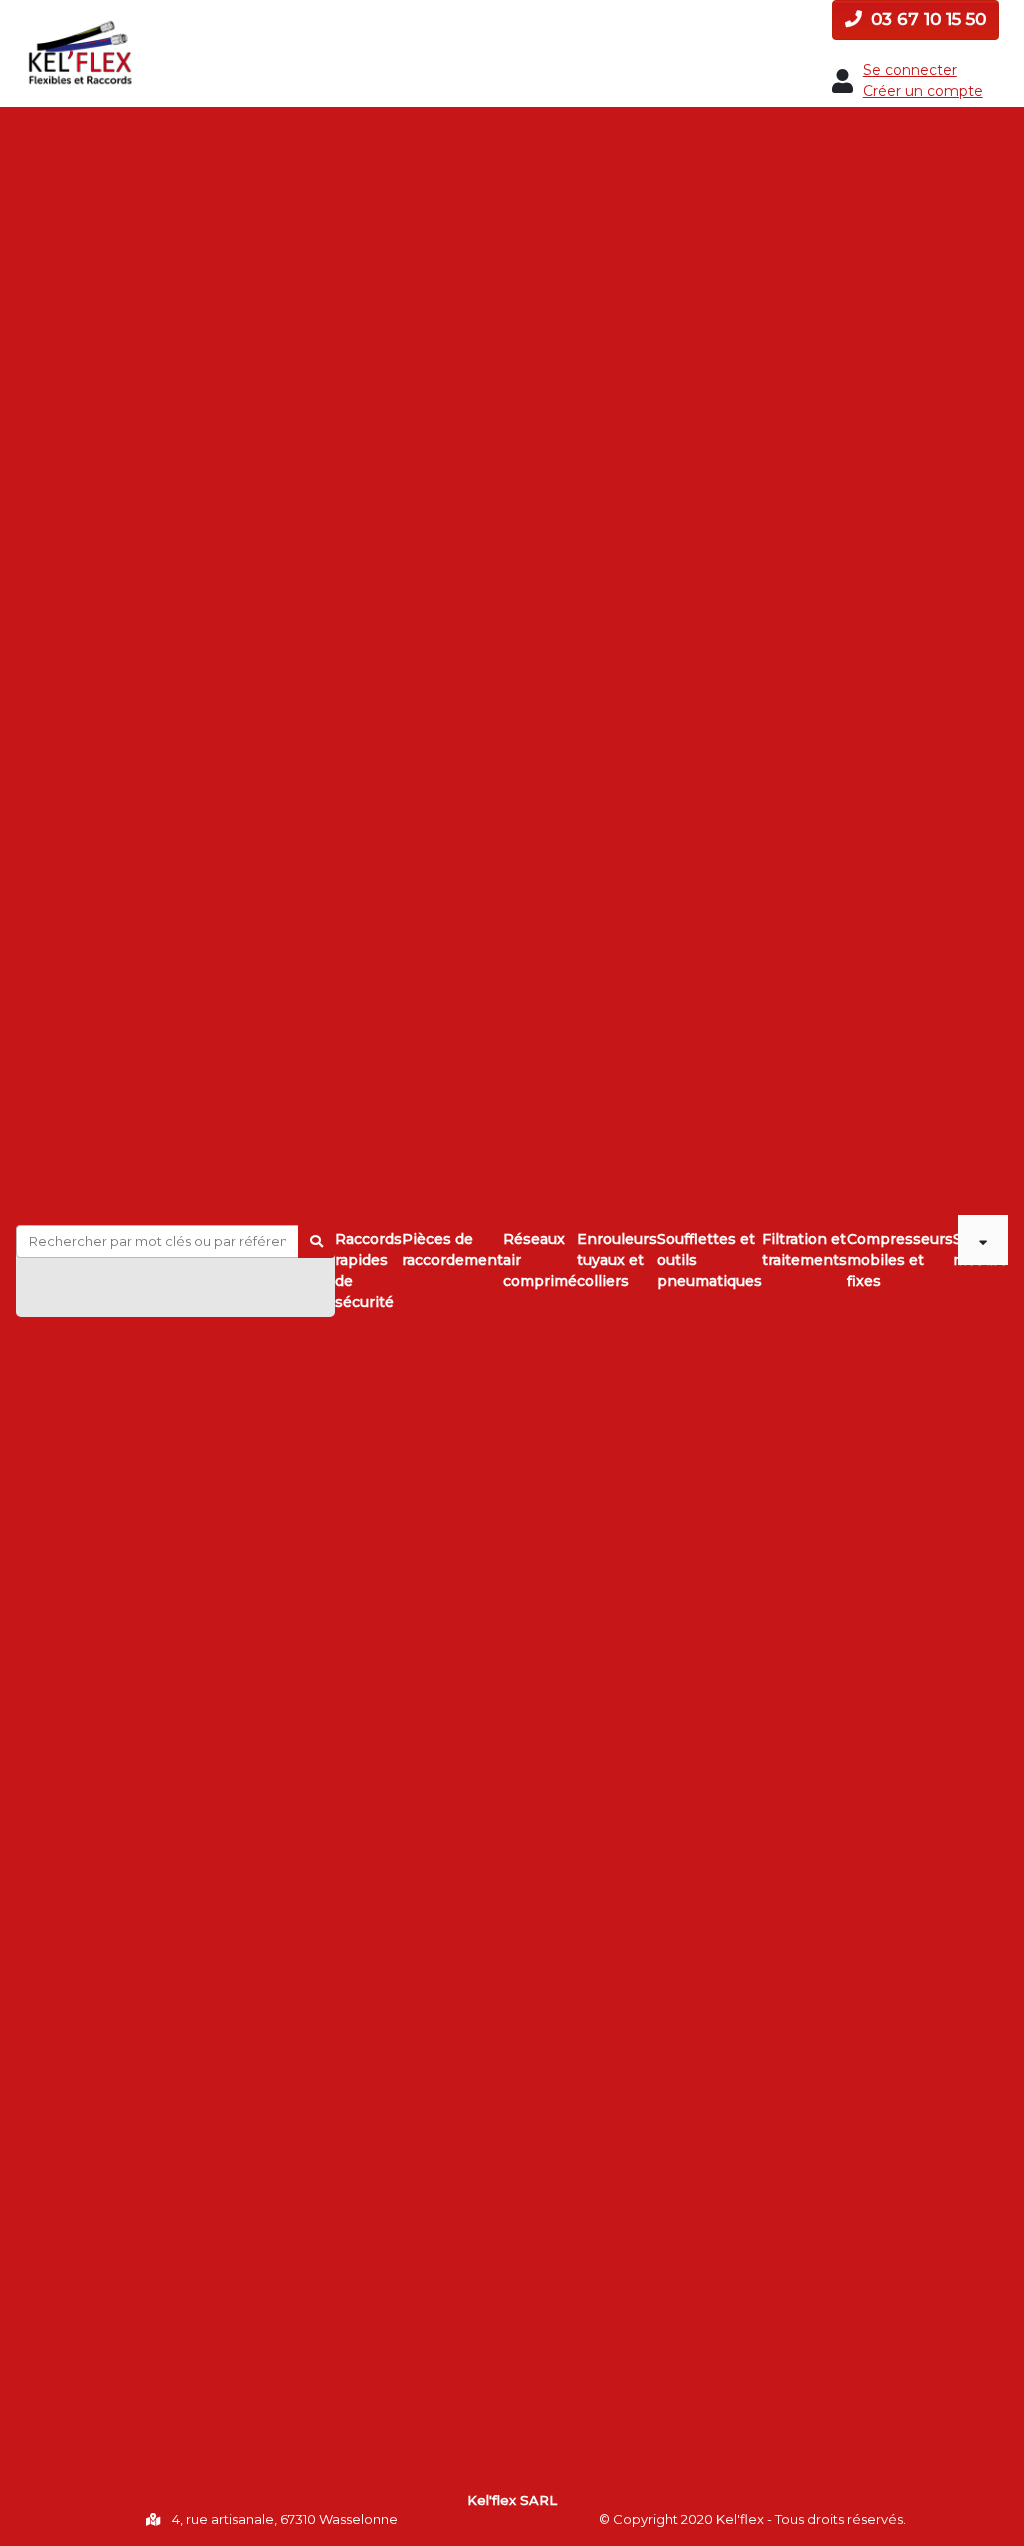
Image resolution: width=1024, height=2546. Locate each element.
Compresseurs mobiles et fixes (900, 1260)
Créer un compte (923, 91)
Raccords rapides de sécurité (368, 1270)
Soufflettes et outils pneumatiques (709, 1260)
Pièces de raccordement (452, 1249)
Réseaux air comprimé (540, 1260)
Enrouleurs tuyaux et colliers (617, 1260)
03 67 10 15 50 (926, 19)
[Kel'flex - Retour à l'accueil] (80, 27)
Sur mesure (955, 1249)
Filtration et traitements (804, 1249)
